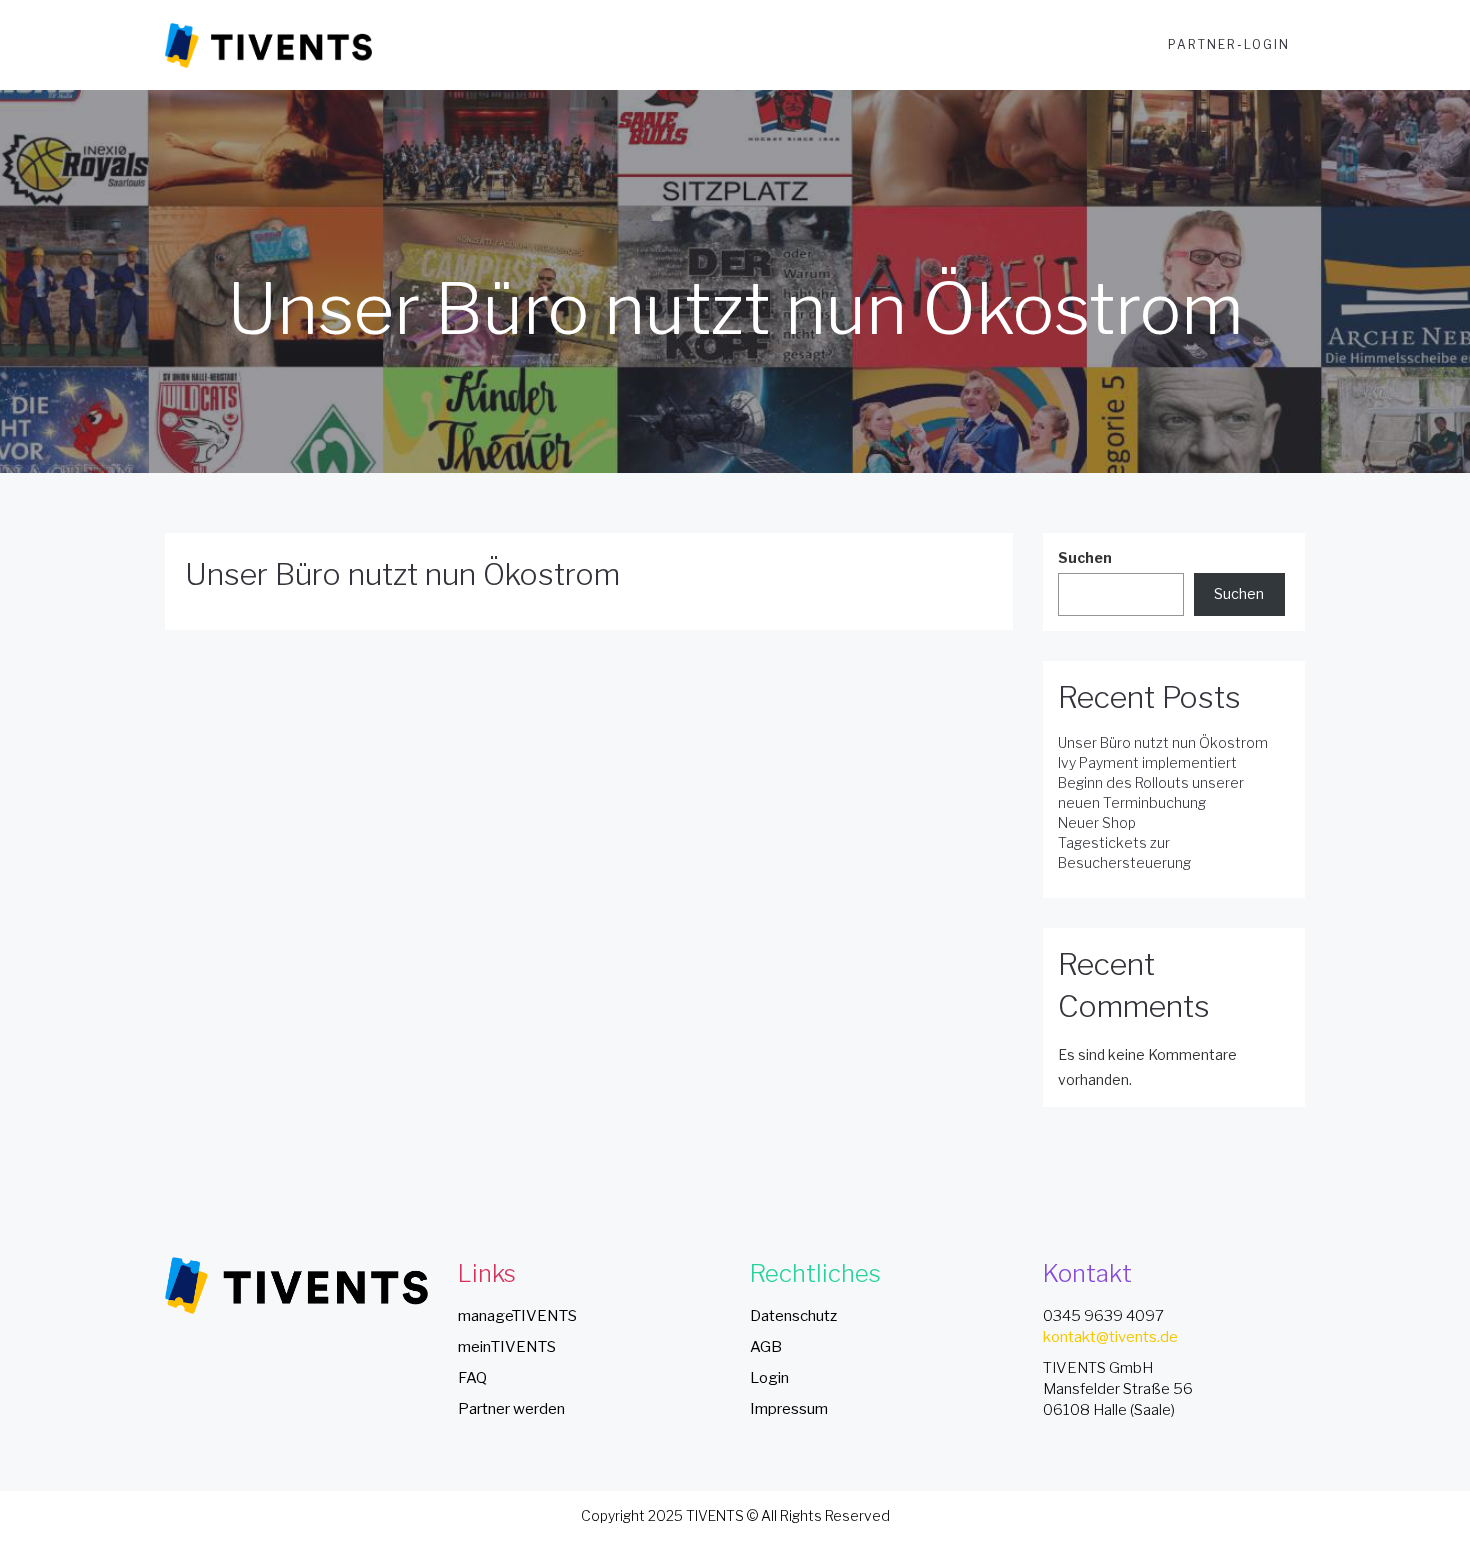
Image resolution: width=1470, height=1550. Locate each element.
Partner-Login (1229, 44)
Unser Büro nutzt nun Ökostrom (402, 574)
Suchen (1085, 557)
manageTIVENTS (517, 1316)
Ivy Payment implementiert (1147, 762)
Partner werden (511, 1409)
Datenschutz (793, 1316)
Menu (1117, 44)
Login (769, 1378)
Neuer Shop (1097, 822)
